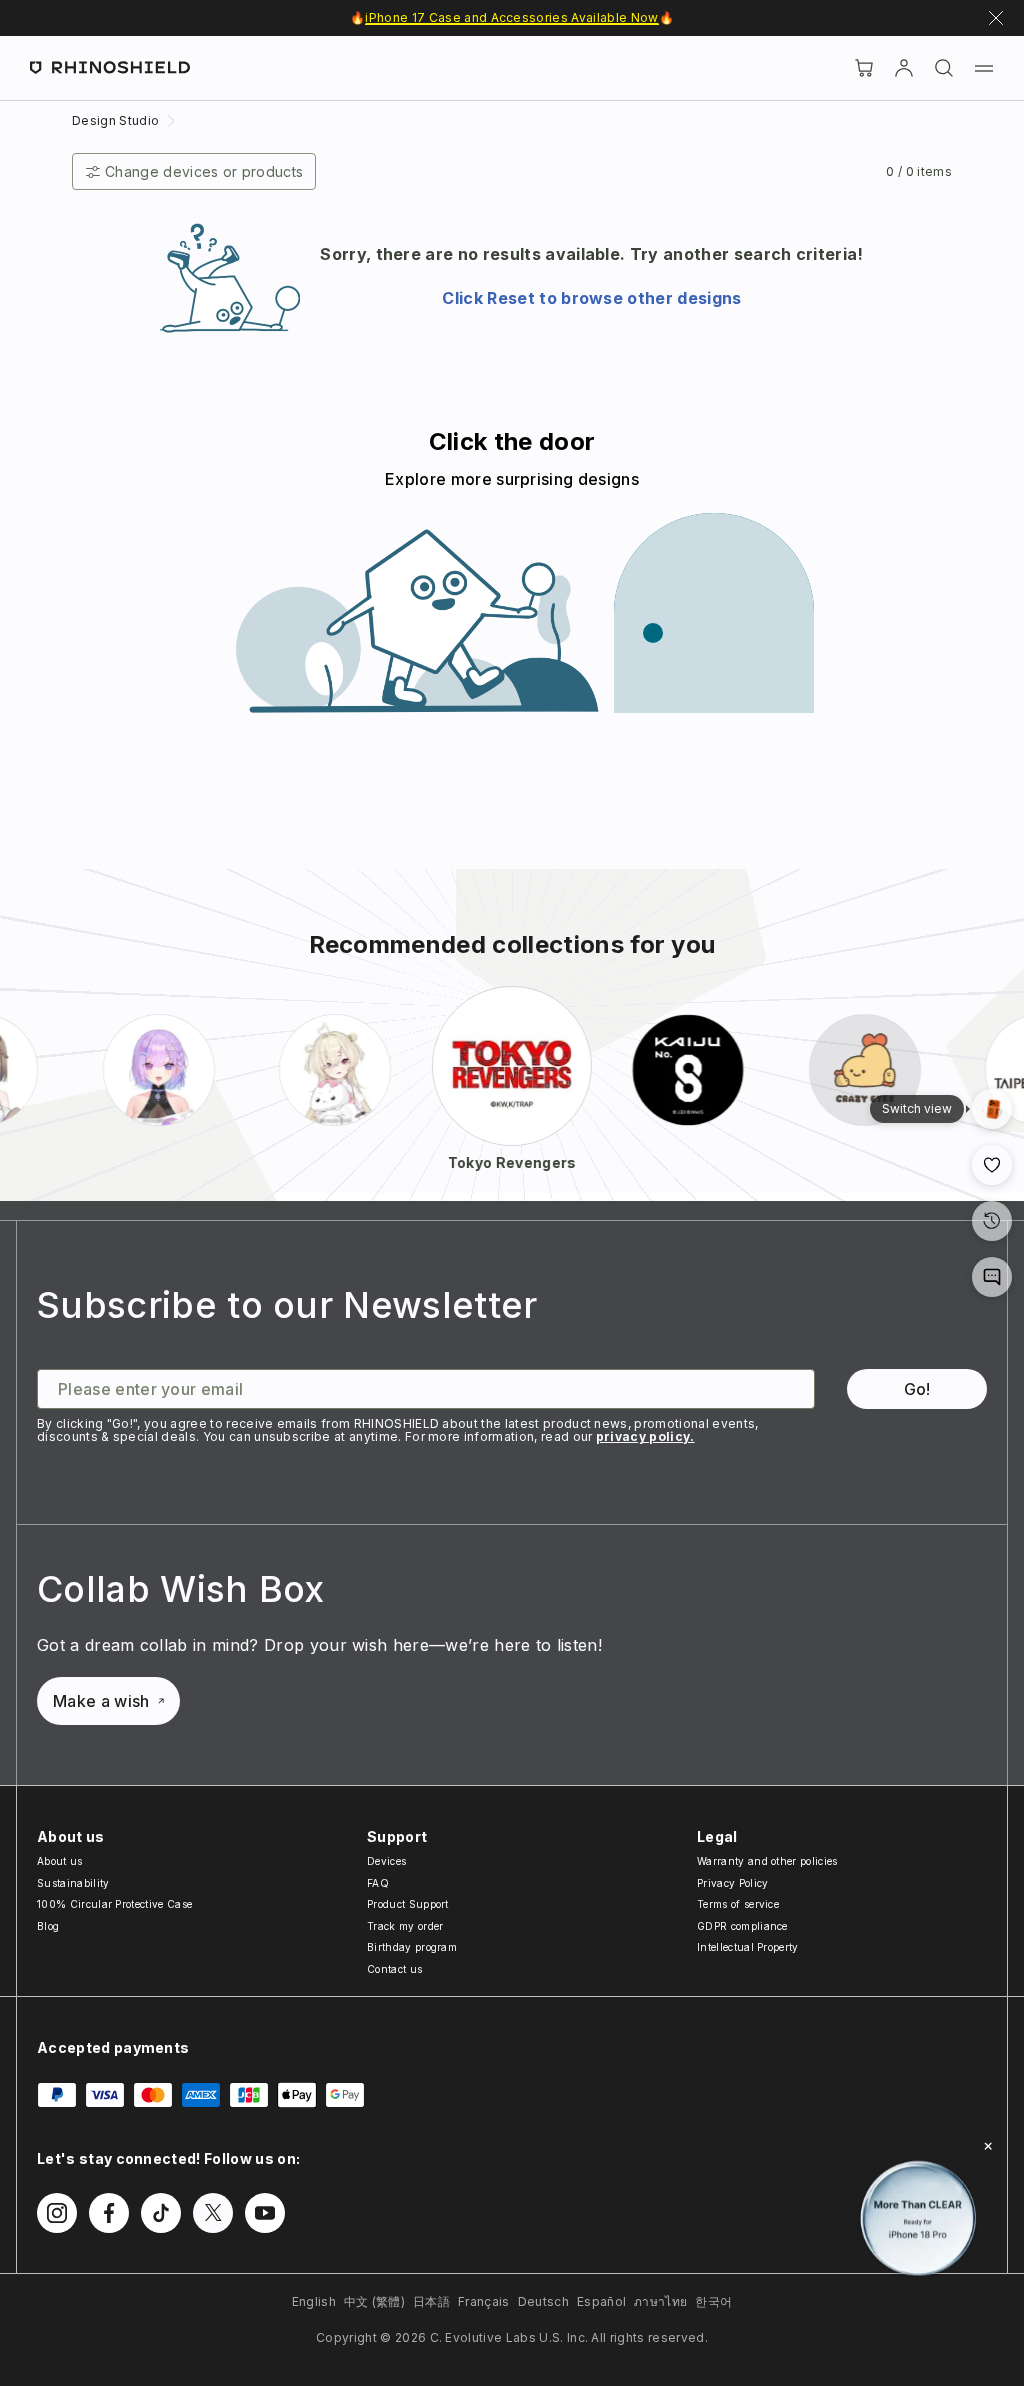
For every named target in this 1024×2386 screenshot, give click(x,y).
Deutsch (543, 2301)
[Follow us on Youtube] (265, 2213)
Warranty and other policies (767, 1861)
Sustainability (73, 1883)
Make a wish (101, 1701)
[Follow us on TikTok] (161, 2213)
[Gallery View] (992, 1109)
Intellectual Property (748, 1947)
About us (60, 1861)
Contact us (394, 1969)
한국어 (713, 2301)
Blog (48, 1926)
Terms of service (738, 1904)
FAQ (378, 1883)
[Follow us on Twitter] (213, 2213)
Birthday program (412, 1947)
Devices (386, 1861)
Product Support (408, 1904)
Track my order (405, 1926)
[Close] (988, 2146)
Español (601, 2301)
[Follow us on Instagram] (57, 2213)
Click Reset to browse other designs (591, 298)
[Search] (944, 68)
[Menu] (984, 68)
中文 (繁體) (374, 2301)
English (314, 2301)
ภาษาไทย (660, 2301)
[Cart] (864, 68)
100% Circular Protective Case (114, 1904)
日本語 (431, 2301)
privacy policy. (645, 1436)
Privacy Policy (732, 1883)
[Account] (904, 68)
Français (484, 2301)
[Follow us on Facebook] (109, 2213)
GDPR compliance (742, 1926)
